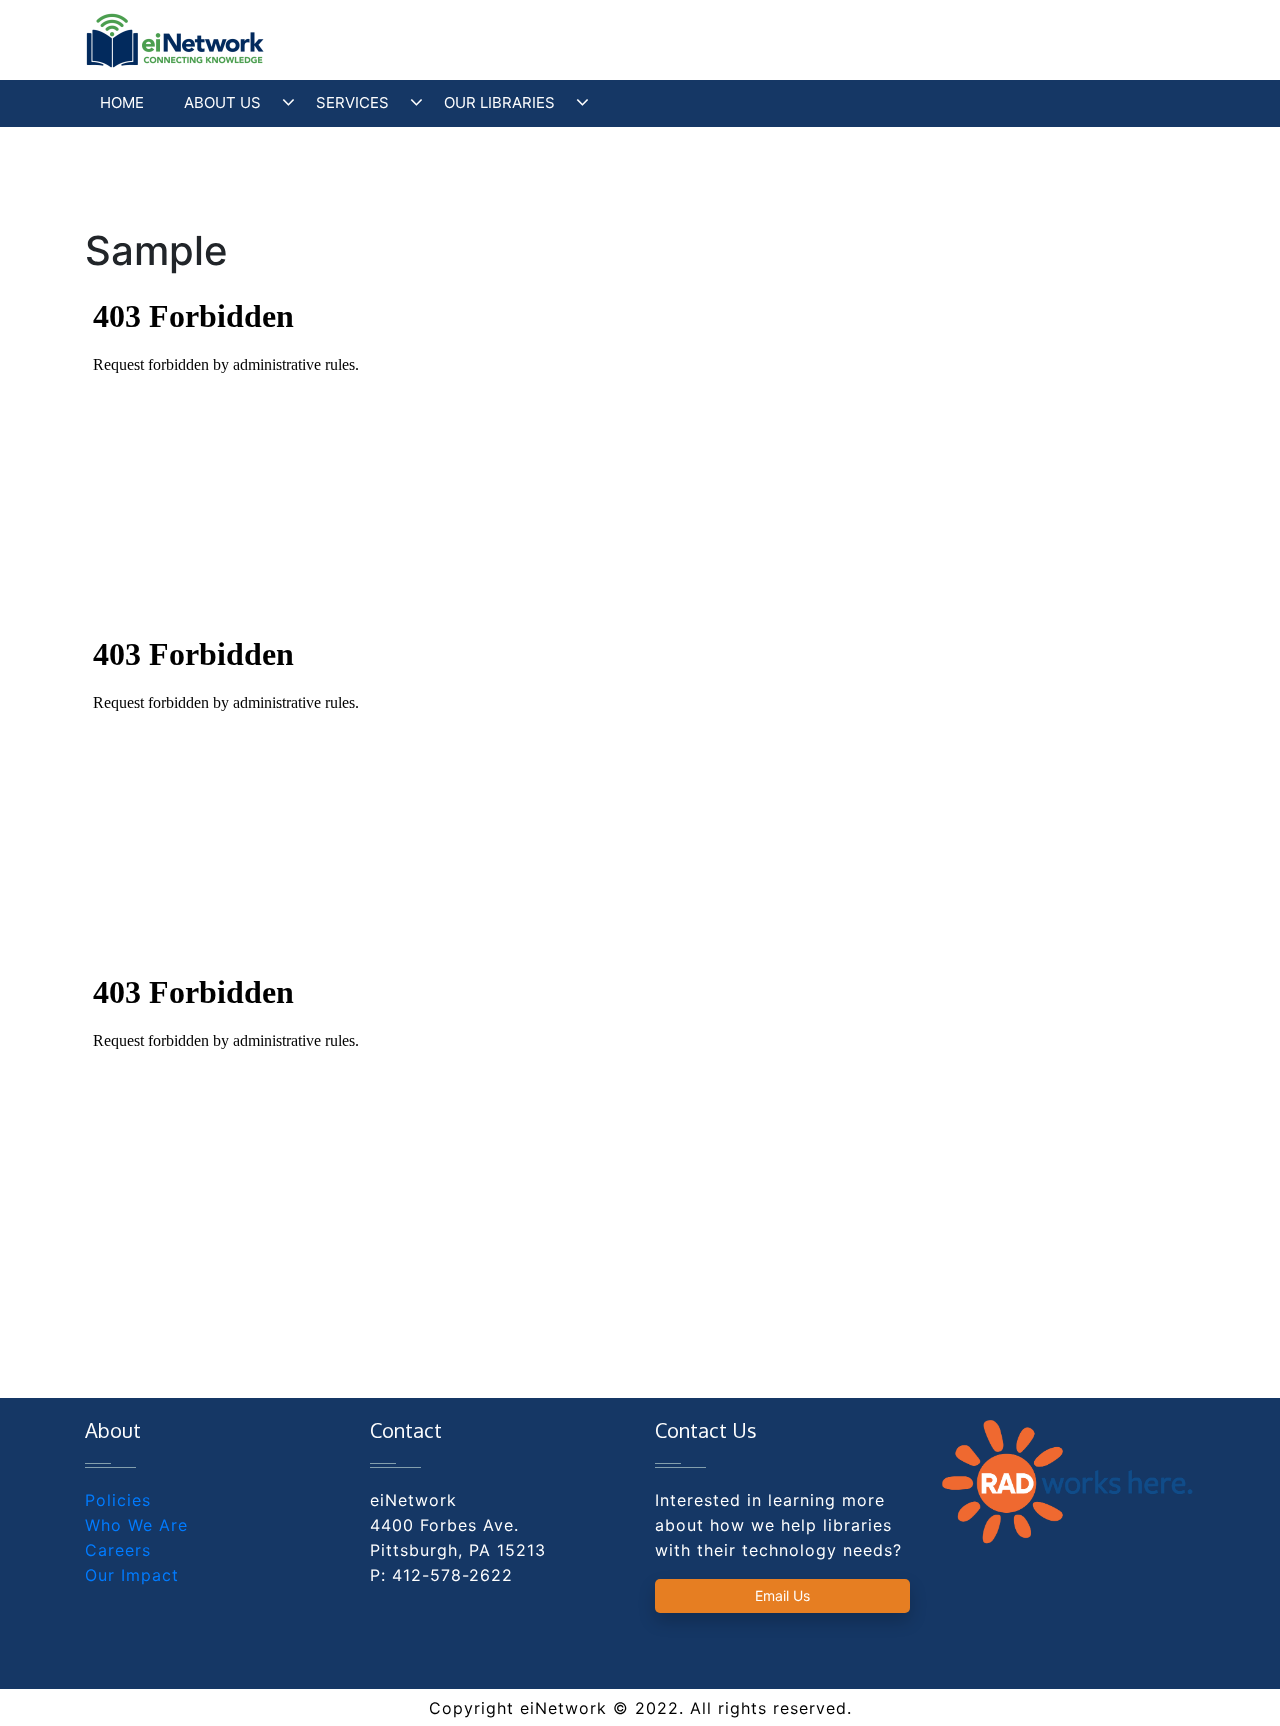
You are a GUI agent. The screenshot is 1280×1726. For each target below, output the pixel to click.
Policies (118, 1500)
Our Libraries (499, 102)
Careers (118, 1550)
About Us (222, 102)
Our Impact (132, 1575)
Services (352, 102)
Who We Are (136, 1525)
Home (122, 102)
